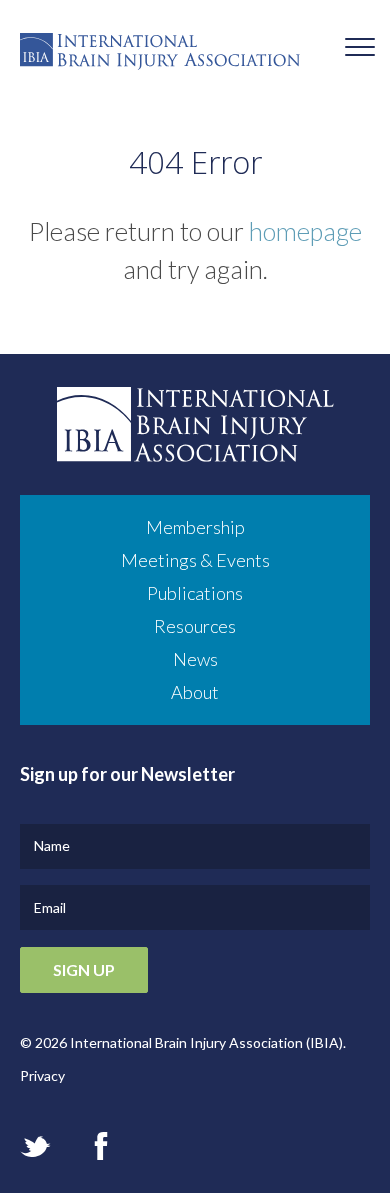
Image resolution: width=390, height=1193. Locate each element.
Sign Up (84, 969)
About (195, 692)
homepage (305, 231)
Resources (195, 626)
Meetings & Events (195, 560)
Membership (195, 527)
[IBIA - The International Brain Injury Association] (195, 56)
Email (50, 907)
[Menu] (360, 49)
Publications (195, 593)
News (195, 659)
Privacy (42, 1075)
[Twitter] (35, 1146)
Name (52, 845)
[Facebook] (101, 1146)
